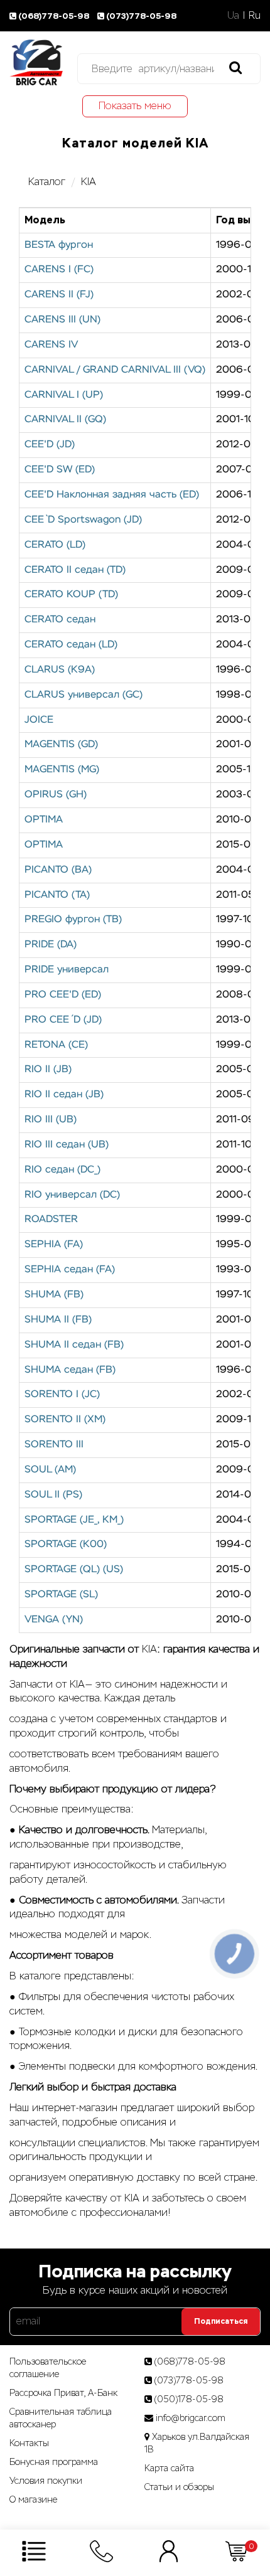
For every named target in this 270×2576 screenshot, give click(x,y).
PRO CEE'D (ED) (63, 995)
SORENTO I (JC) (62, 1395)
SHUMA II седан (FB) (74, 1345)
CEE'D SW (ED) (60, 470)
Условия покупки (46, 2481)
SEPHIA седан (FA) (70, 1270)
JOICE (39, 720)
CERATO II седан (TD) (75, 570)
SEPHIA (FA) (54, 1245)
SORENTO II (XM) (65, 1420)
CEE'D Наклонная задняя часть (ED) (112, 495)
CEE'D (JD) (50, 445)
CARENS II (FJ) (59, 295)
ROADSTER (51, 1220)
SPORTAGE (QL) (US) (74, 1570)
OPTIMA (44, 820)
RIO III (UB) (51, 1120)
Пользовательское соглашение (48, 2368)
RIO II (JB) (48, 1070)
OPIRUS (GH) (56, 795)
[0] (236, 2551)
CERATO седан (60, 620)
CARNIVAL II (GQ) (65, 420)
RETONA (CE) (56, 1045)
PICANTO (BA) (58, 870)
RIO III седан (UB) (67, 1145)
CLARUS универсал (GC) (84, 695)
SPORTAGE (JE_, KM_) (74, 1520)
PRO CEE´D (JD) (63, 1020)
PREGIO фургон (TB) (73, 920)
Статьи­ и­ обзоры (179, 2487)
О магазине (33, 2499)
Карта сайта (169, 2468)
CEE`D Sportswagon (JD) (83, 520)
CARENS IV (51, 345)
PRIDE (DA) (51, 945)
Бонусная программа (54, 2462)
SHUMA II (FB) (58, 1320)
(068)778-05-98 (55, 16)
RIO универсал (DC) (72, 1195)
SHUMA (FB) (54, 1295)
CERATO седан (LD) (71, 645)
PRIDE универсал (67, 970)
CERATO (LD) (55, 545)
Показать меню (135, 106)
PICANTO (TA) (57, 895)
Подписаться (221, 2321)
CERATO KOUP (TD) (71, 595)
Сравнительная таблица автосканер (61, 2418)
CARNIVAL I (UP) (64, 395)
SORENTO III (54, 1445)
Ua (233, 15)
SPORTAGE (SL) (61, 1595)
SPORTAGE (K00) (66, 1545)
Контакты (29, 2443)
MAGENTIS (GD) (61, 745)
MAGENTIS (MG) (62, 770)
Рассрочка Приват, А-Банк (63, 2393)
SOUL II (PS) (53, 1495)
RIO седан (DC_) (62, 1170)
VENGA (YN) (54, 1620)
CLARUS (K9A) (60, 670)
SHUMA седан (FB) (70, 1370)
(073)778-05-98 (141, 16)
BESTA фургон (59, 245)
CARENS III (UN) (62, 320)
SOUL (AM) (50, 1470)
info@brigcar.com (191, 2418)
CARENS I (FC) (59, 270)
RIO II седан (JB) (64, 1095)
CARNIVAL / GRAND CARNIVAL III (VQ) (115, 370)
